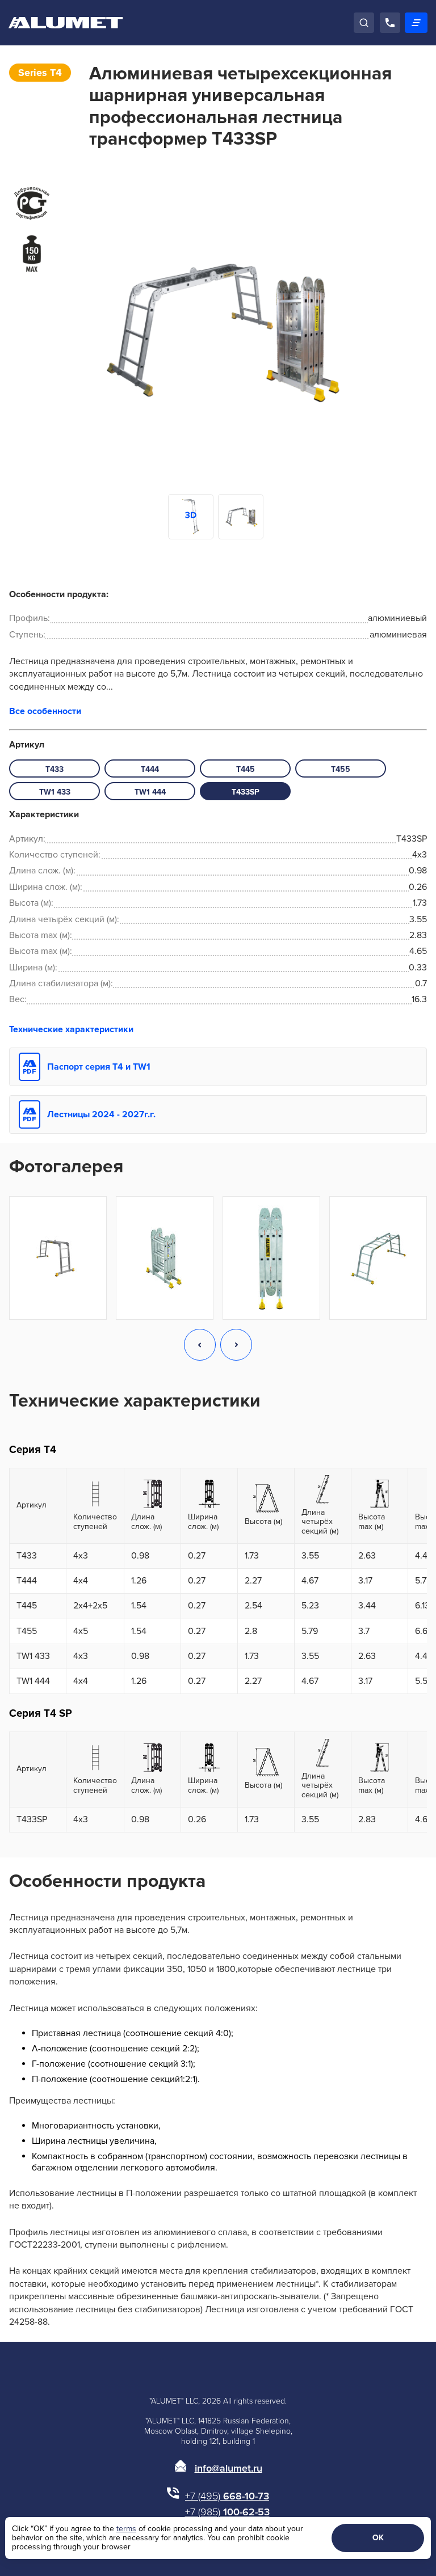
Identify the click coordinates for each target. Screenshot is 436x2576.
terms (126, 2529)
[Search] (364, 23)
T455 (341, 769)
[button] (200, 1346)
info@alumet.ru (229, 2468)
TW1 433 (55, 792)
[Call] (390, 23)
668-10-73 (227, 2496)
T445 (246, 769)
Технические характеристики (71, 1029)
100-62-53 (227, 2512)
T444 (150, 769)
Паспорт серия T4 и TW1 (99, 1067)
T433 (54, 769)
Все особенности (45, 711)
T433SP (246, 792)
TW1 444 (150, 792)
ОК (378, 2538)
